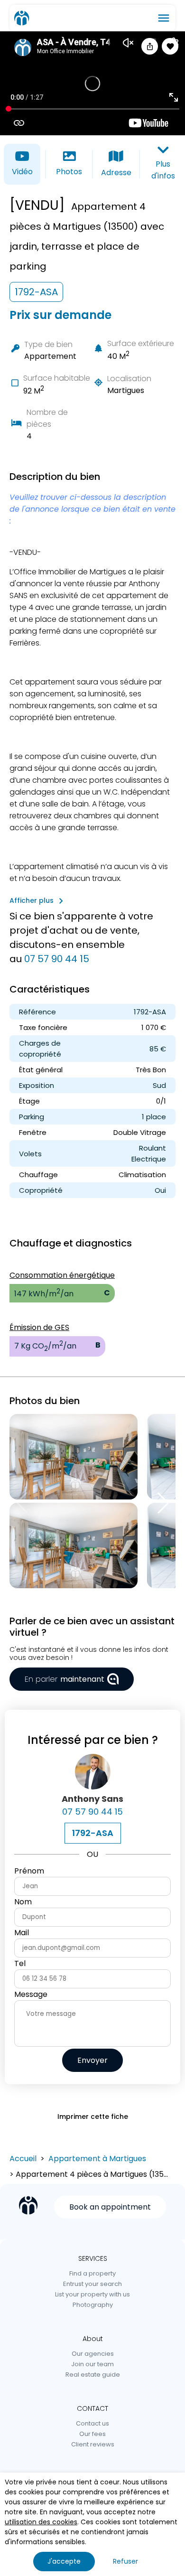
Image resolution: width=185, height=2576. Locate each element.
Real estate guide (93, 2375)
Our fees (92, 2434)
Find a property (92, 2273)
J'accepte (64, 2561)
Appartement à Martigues (97, 2159)
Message (31, 1994)
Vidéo (22, 172)
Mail (22, 1933)
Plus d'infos (163, 170)
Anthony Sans (92, 1799)
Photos (69, 172)
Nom (23, 1902)
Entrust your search (92, 2284)
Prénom (29, 1871)
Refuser (125, 2561)
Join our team (92, 2364)
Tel (20, 1963)
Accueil (23, 2159)
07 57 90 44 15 (57, 959)
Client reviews (93, 2444)
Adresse (116, 173)
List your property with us (92, 2294)
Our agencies (93, 2354)
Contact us (92, 2423)
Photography (93, 2305)
